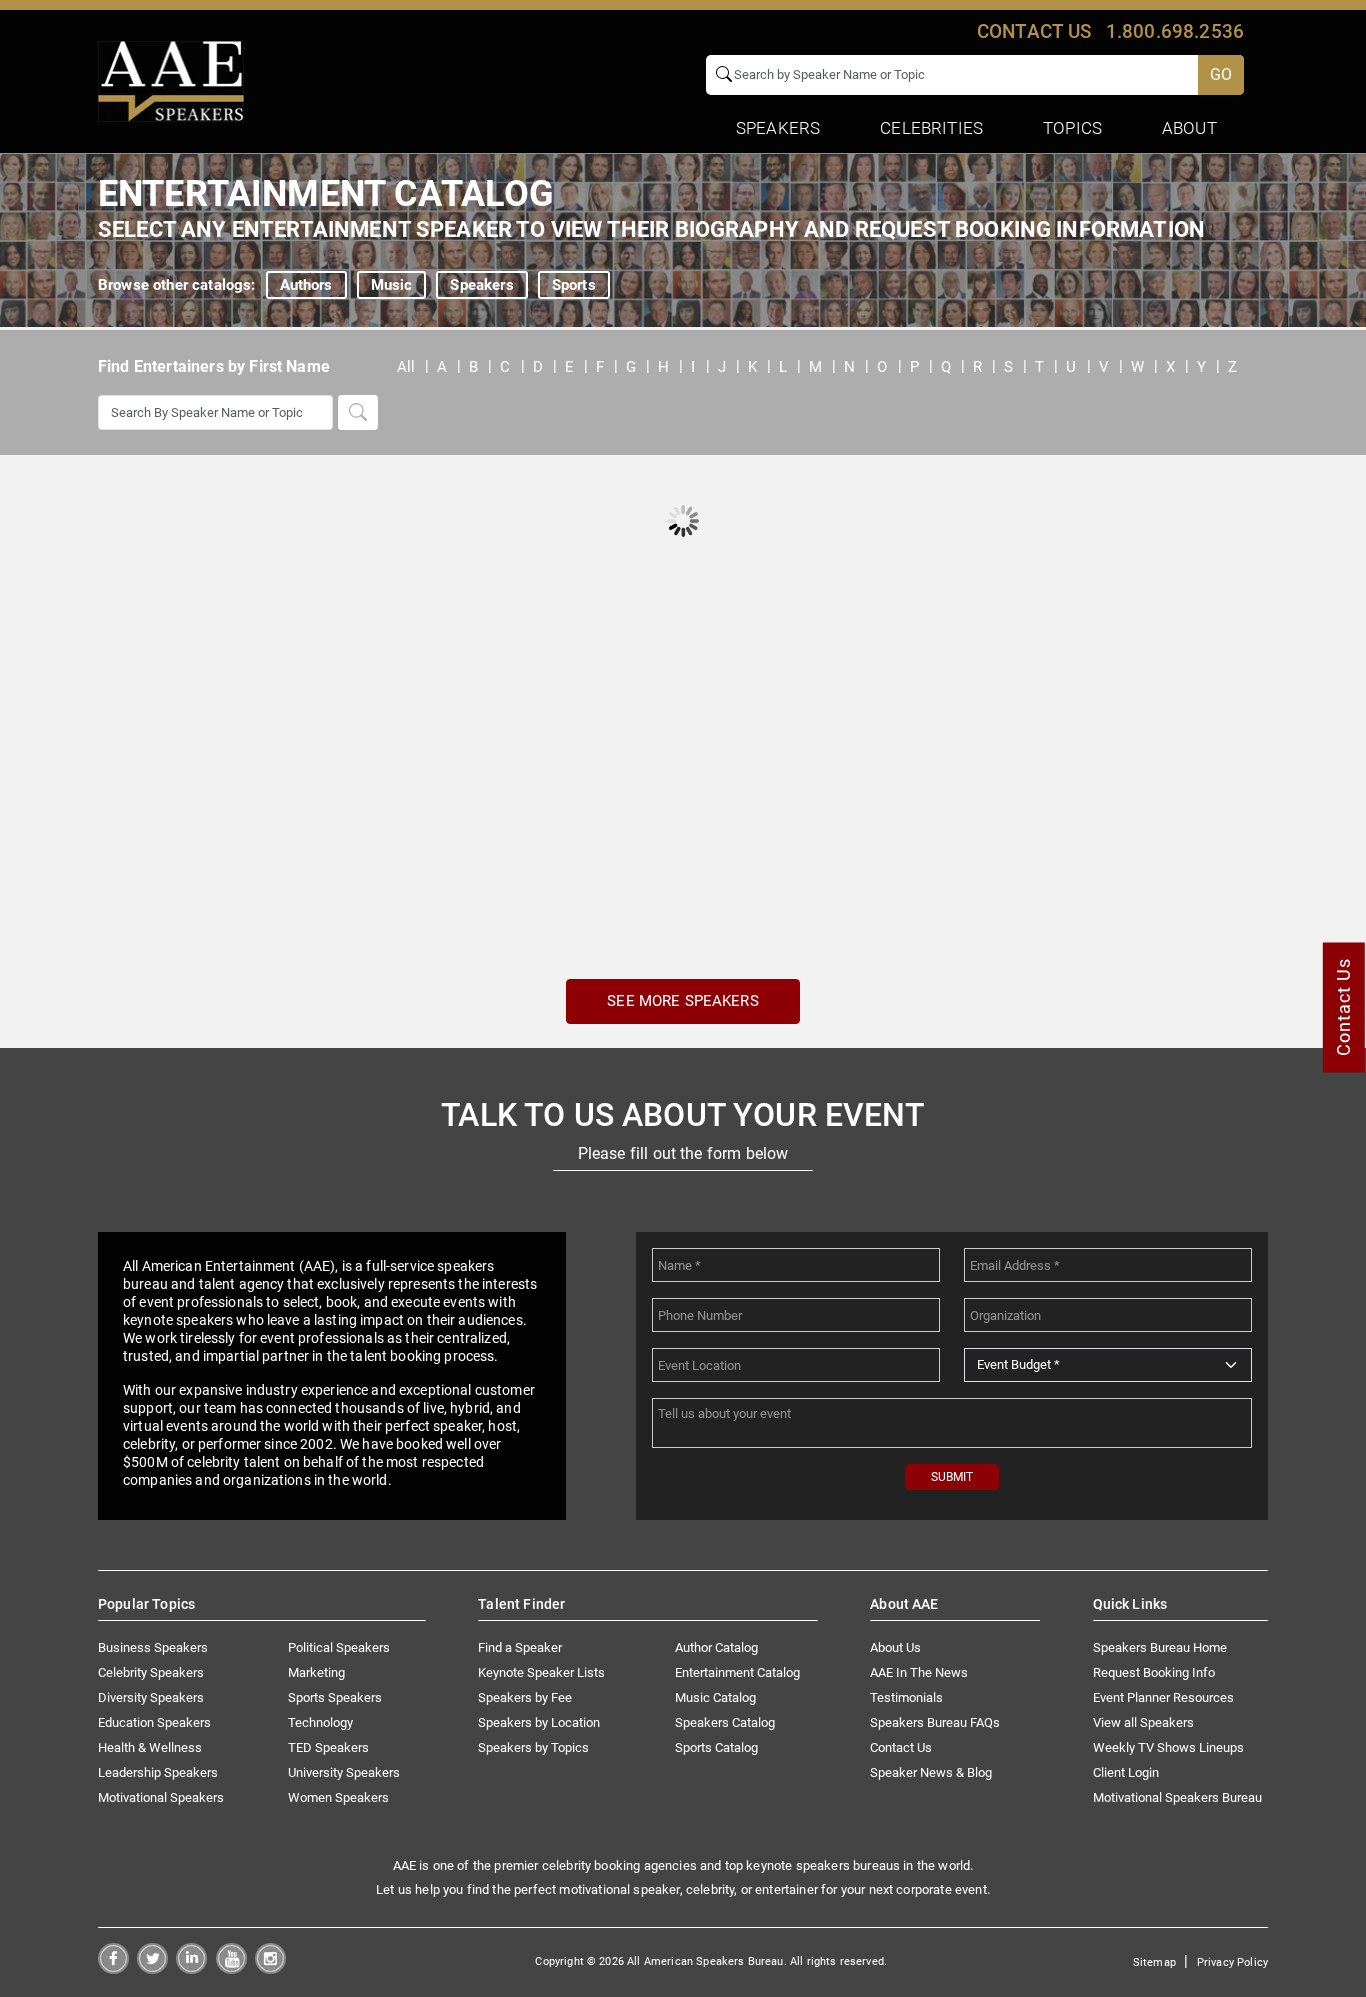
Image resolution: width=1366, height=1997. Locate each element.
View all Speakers (1143, 1722)
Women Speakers (338, 1797)
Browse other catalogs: (177, 285)
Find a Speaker (520, 1647)
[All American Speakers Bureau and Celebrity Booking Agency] (171, 80)
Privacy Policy (1232, 1962)
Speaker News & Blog (931, 1772)
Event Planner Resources (1163, 1697)
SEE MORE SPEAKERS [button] (683, 1001)
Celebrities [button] (931, 128)
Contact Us (901, 1747)
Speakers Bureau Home (1160, 1647)
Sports (574, 285)
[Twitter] (152, 1968)
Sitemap (1154, 1962)
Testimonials (906, 1697)
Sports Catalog (716, 1747)
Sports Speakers (335, 1697)
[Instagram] (270, 1968)
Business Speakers (153, 1647)
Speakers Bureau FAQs (935, 1722)
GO (1221, 74)
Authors (306, 285)
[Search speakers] (358, 412)
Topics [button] (1072, 128)
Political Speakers (339, 1647)
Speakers (481, 285)
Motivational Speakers (161, 1797)
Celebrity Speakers (151, 1672)
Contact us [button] (1034, 31)
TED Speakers (328, 1747)
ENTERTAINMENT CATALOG (326, 194)
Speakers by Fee (525, 1697)
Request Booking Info (1154, 1672)
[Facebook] (113, 1968)
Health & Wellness (150, 1747)
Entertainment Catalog (737, 1672)
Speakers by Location (539, 1722)
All (406, 367)
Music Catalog (715, 1697)
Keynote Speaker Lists (541, 1672)
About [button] (1189, 128)
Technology (320, 1722)
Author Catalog (716, 1647)
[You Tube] (231, 1968)
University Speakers (344, 1772)
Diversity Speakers (151, 1697)
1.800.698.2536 (1175, 31)
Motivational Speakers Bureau (1177, 1797)
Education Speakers (154, 1722)
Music (392, 285)
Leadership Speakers (158, 1772)
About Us (895, 1647)
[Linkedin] (191, 1968)
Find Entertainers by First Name (214, 366)
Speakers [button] (778, 128)
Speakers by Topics (533, 1747)
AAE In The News (919, 1672)
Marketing (316, 1672)
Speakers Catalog (725, 1722)
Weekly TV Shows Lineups (1168, 1747)
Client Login (1126, 1772)
